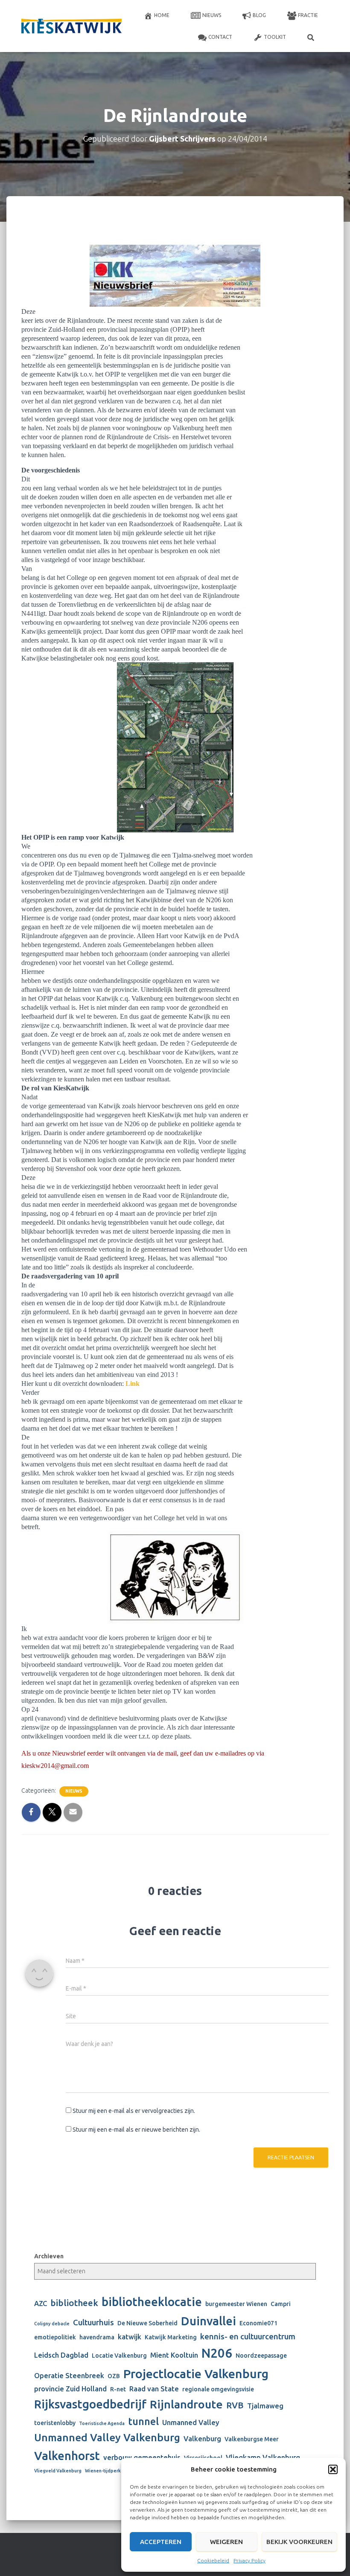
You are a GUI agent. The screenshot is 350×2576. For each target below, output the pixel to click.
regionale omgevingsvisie (218, 2389)
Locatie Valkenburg (119, 2356)
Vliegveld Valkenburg (58, 2471)
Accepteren (161, 2542)
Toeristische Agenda (102, 2423)
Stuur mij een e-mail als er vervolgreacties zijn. (134, 2111)
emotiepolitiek (55, 2337)
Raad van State (154, 2389)
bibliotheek (74, 2303)
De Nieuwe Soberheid (147, 2323)
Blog (259, 15)
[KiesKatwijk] (71, 26)
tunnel (143, 2421)
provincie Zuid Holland (70, 2389)
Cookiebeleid (213, 2560)
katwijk (130, 2337)
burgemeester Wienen (236, 2304)
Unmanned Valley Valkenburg (107, 2437)
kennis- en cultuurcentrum (248, 2337)
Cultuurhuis (93, 2322)
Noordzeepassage (261, 2356)
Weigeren (226, 2542)
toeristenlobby (55, 2423)
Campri (281, 2304)
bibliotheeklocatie (152, 2302)
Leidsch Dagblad (61, 2355)
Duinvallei (209, 2321)
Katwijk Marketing (171, 2337)
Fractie (308, 15)
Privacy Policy (249, 2560)
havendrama (97, 2337)
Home (162, 15)
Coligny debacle (52, 2324)
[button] (333, 2469)
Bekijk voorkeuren (299, 2542)
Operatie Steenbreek (69, 2376)
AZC (41, 2304)
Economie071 (258, 2323)
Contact (220, 37)
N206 (217, 2353)
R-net (118, 2389)
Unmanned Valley (191, 2422)
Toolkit (275, 37)
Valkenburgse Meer (252, 2439)
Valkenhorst (67, 2456)
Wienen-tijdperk (103, 2471)
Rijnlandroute (186, 2404)
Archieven (49, 2256)
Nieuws (212, 15)
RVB (235, 2405)
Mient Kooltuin (174, 2355)
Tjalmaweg (265, 2406)
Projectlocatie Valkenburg (196, 2373)
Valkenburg (202, 2439)
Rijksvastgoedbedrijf (90, 2404)
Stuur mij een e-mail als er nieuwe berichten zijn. (136, 2130)
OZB (114, 2376)
